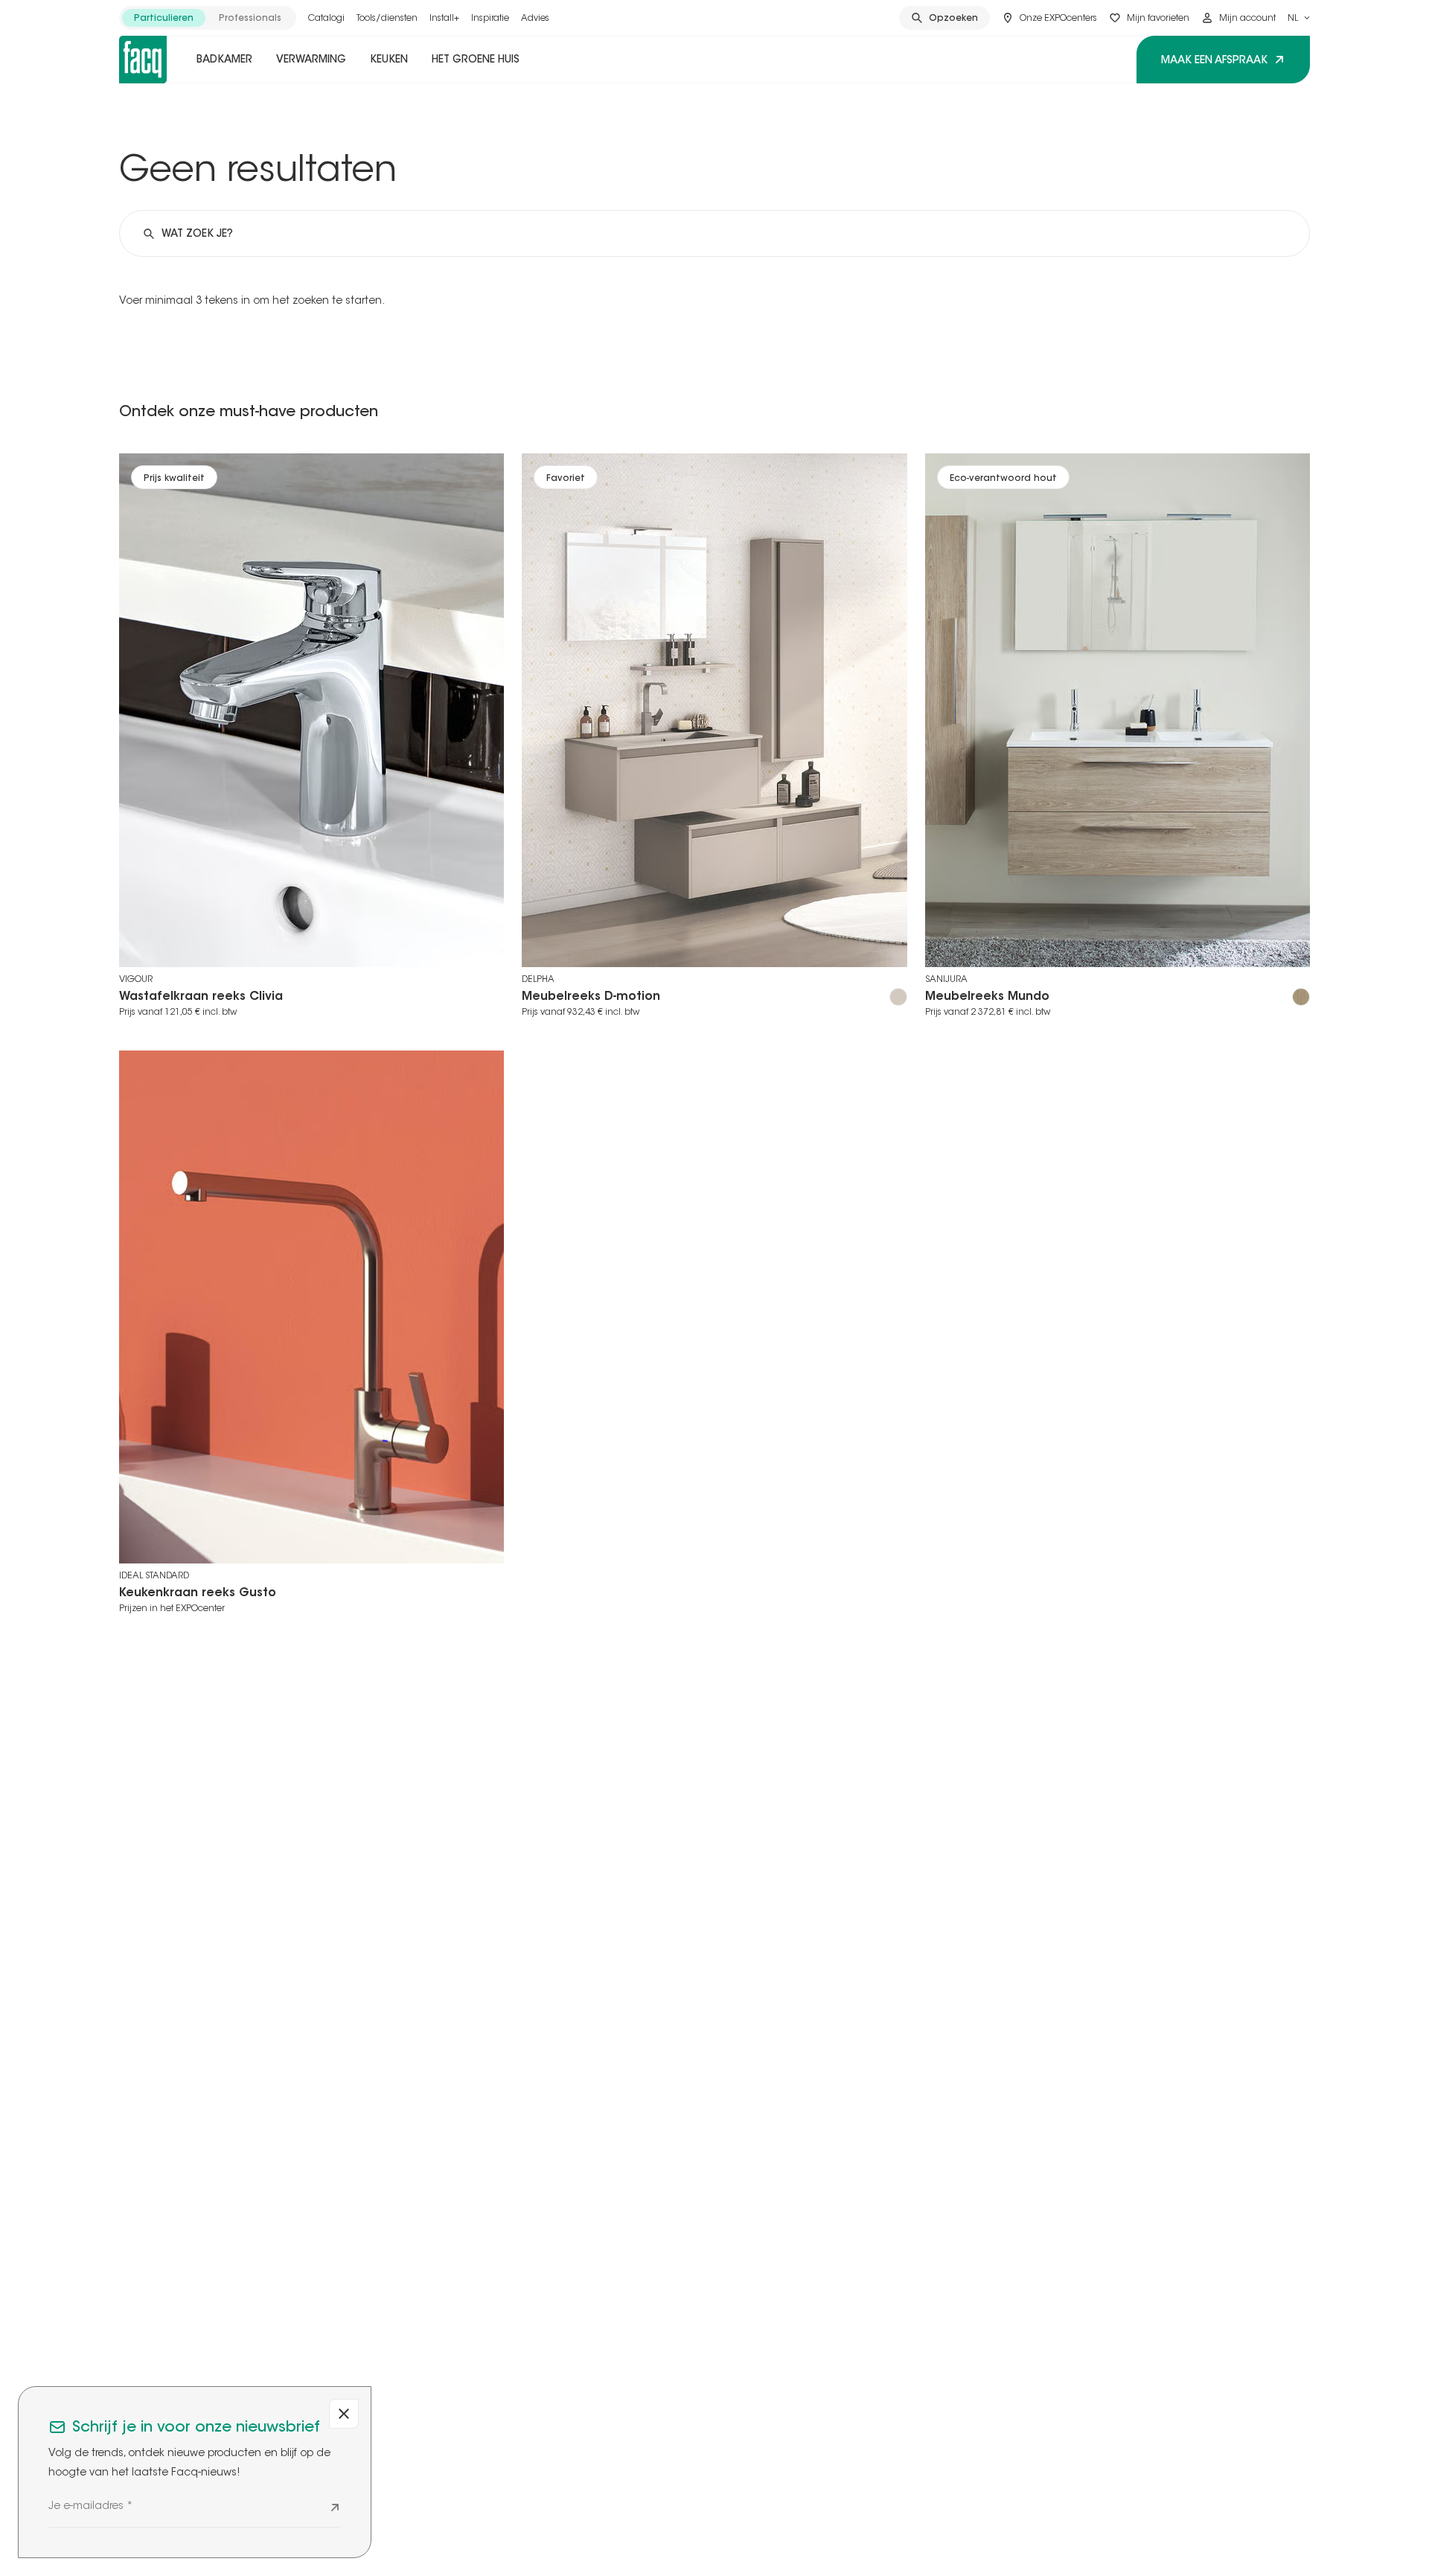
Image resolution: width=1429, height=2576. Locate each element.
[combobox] (1299, 18)
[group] (208, 18)
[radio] (164, 18)
